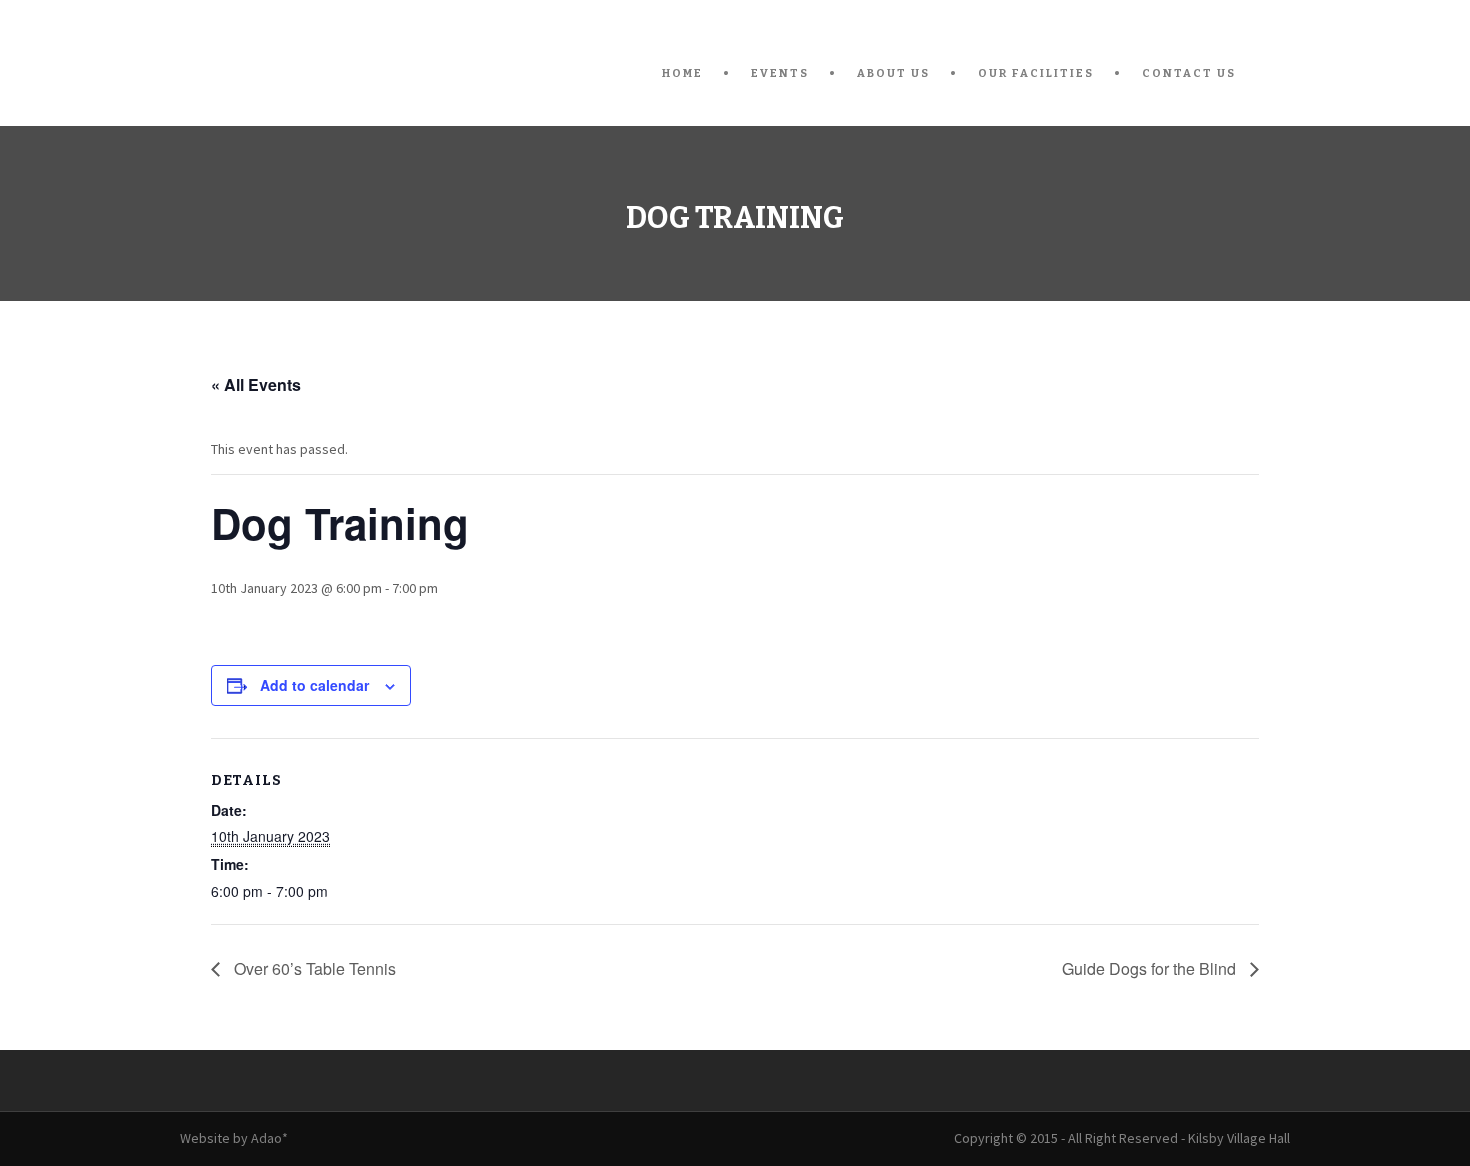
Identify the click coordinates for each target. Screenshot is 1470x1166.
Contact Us (1189, 73)
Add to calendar (314, 685)
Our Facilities (1036, 73)
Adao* (269, 1138)
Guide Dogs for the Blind (1151, 968)
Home (682, 73)
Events (780, 73)
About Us (893, 73)
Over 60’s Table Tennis (313, 968)
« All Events (256, 384)
